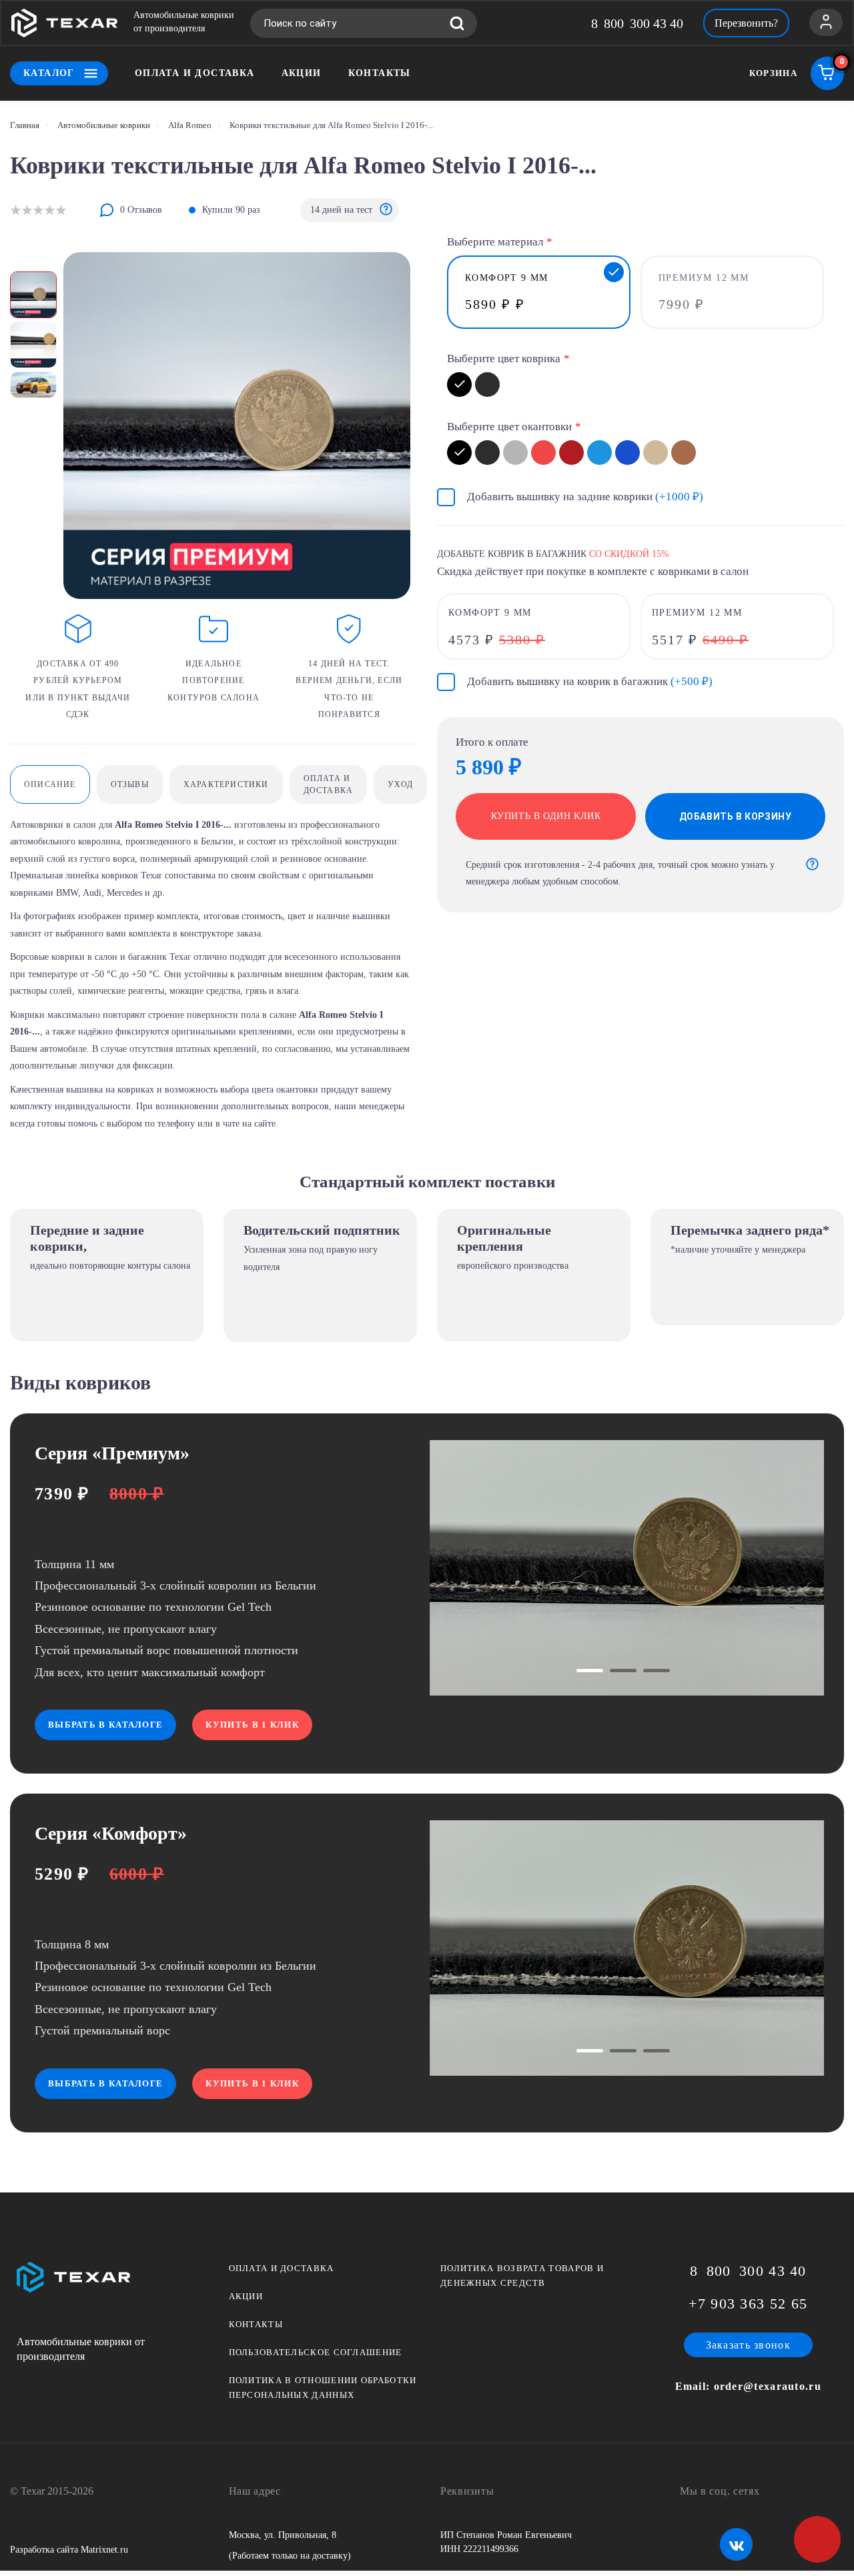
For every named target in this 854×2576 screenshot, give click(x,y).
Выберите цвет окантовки (509, 427)
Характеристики (226, 784)
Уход (400, 784)
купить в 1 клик (252, 1725)
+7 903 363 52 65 (748, 2304)
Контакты (380, 73)
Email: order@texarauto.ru (749, 2386)
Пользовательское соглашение (316, 2352)
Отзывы (130, 784)
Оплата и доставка (195, 73)
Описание (50, 784)
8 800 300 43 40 (637, 23)
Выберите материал (495, 242)
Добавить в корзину (736, 816)
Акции (302, 73)
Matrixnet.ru (104, 2550)
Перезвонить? (746, 23)
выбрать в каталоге (105, 1725)
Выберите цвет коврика (504, 359)
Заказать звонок (749, 2345)
